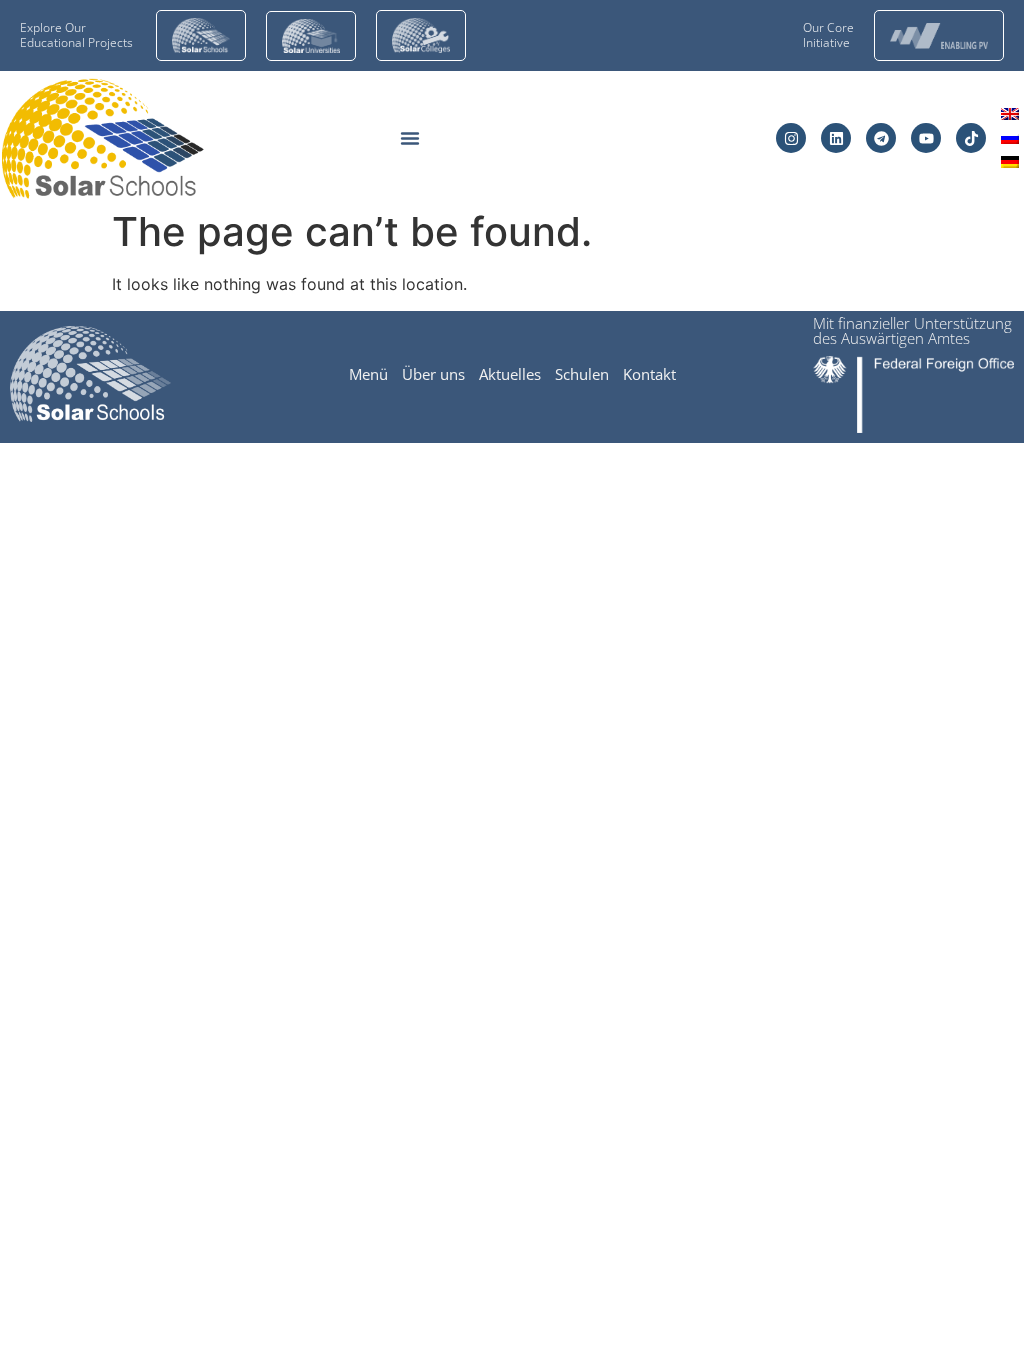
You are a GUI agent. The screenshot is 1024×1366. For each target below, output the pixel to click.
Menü (368, 374)
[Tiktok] (971, 138)
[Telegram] (881, 138)
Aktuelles (510, 374)
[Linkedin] (836, 138)
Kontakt (649, 374)
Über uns (433, 374)
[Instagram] (791, 138)
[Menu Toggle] (410, 138)
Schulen (582, 374)
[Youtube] (926, 138)
